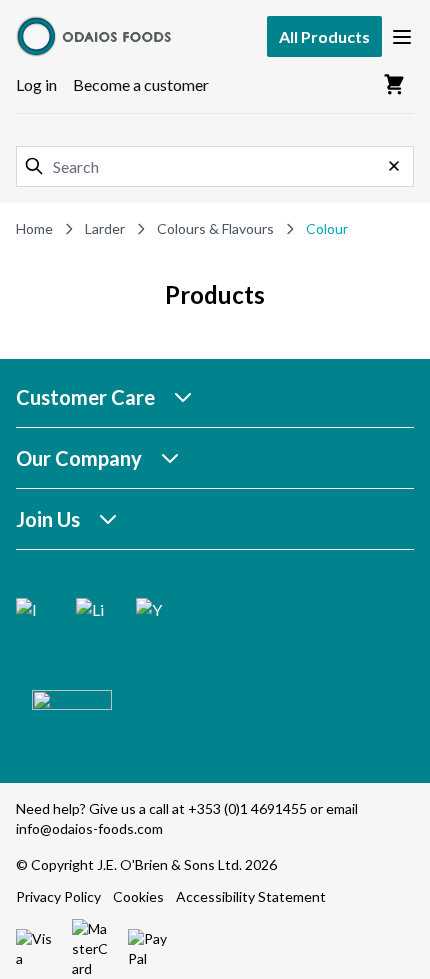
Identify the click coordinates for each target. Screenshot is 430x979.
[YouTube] (150, 612)
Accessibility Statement (251, 896)
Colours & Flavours (215, 228)
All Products (324, 36)
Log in (36, 84)
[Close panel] (394, 166)
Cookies (138, 896)
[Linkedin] (90, 612)
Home (34, 228)
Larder (105, 228)
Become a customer (141, 84)
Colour (327, 228)
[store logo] (96, 36)
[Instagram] (30, 612)
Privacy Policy (58, 896)
